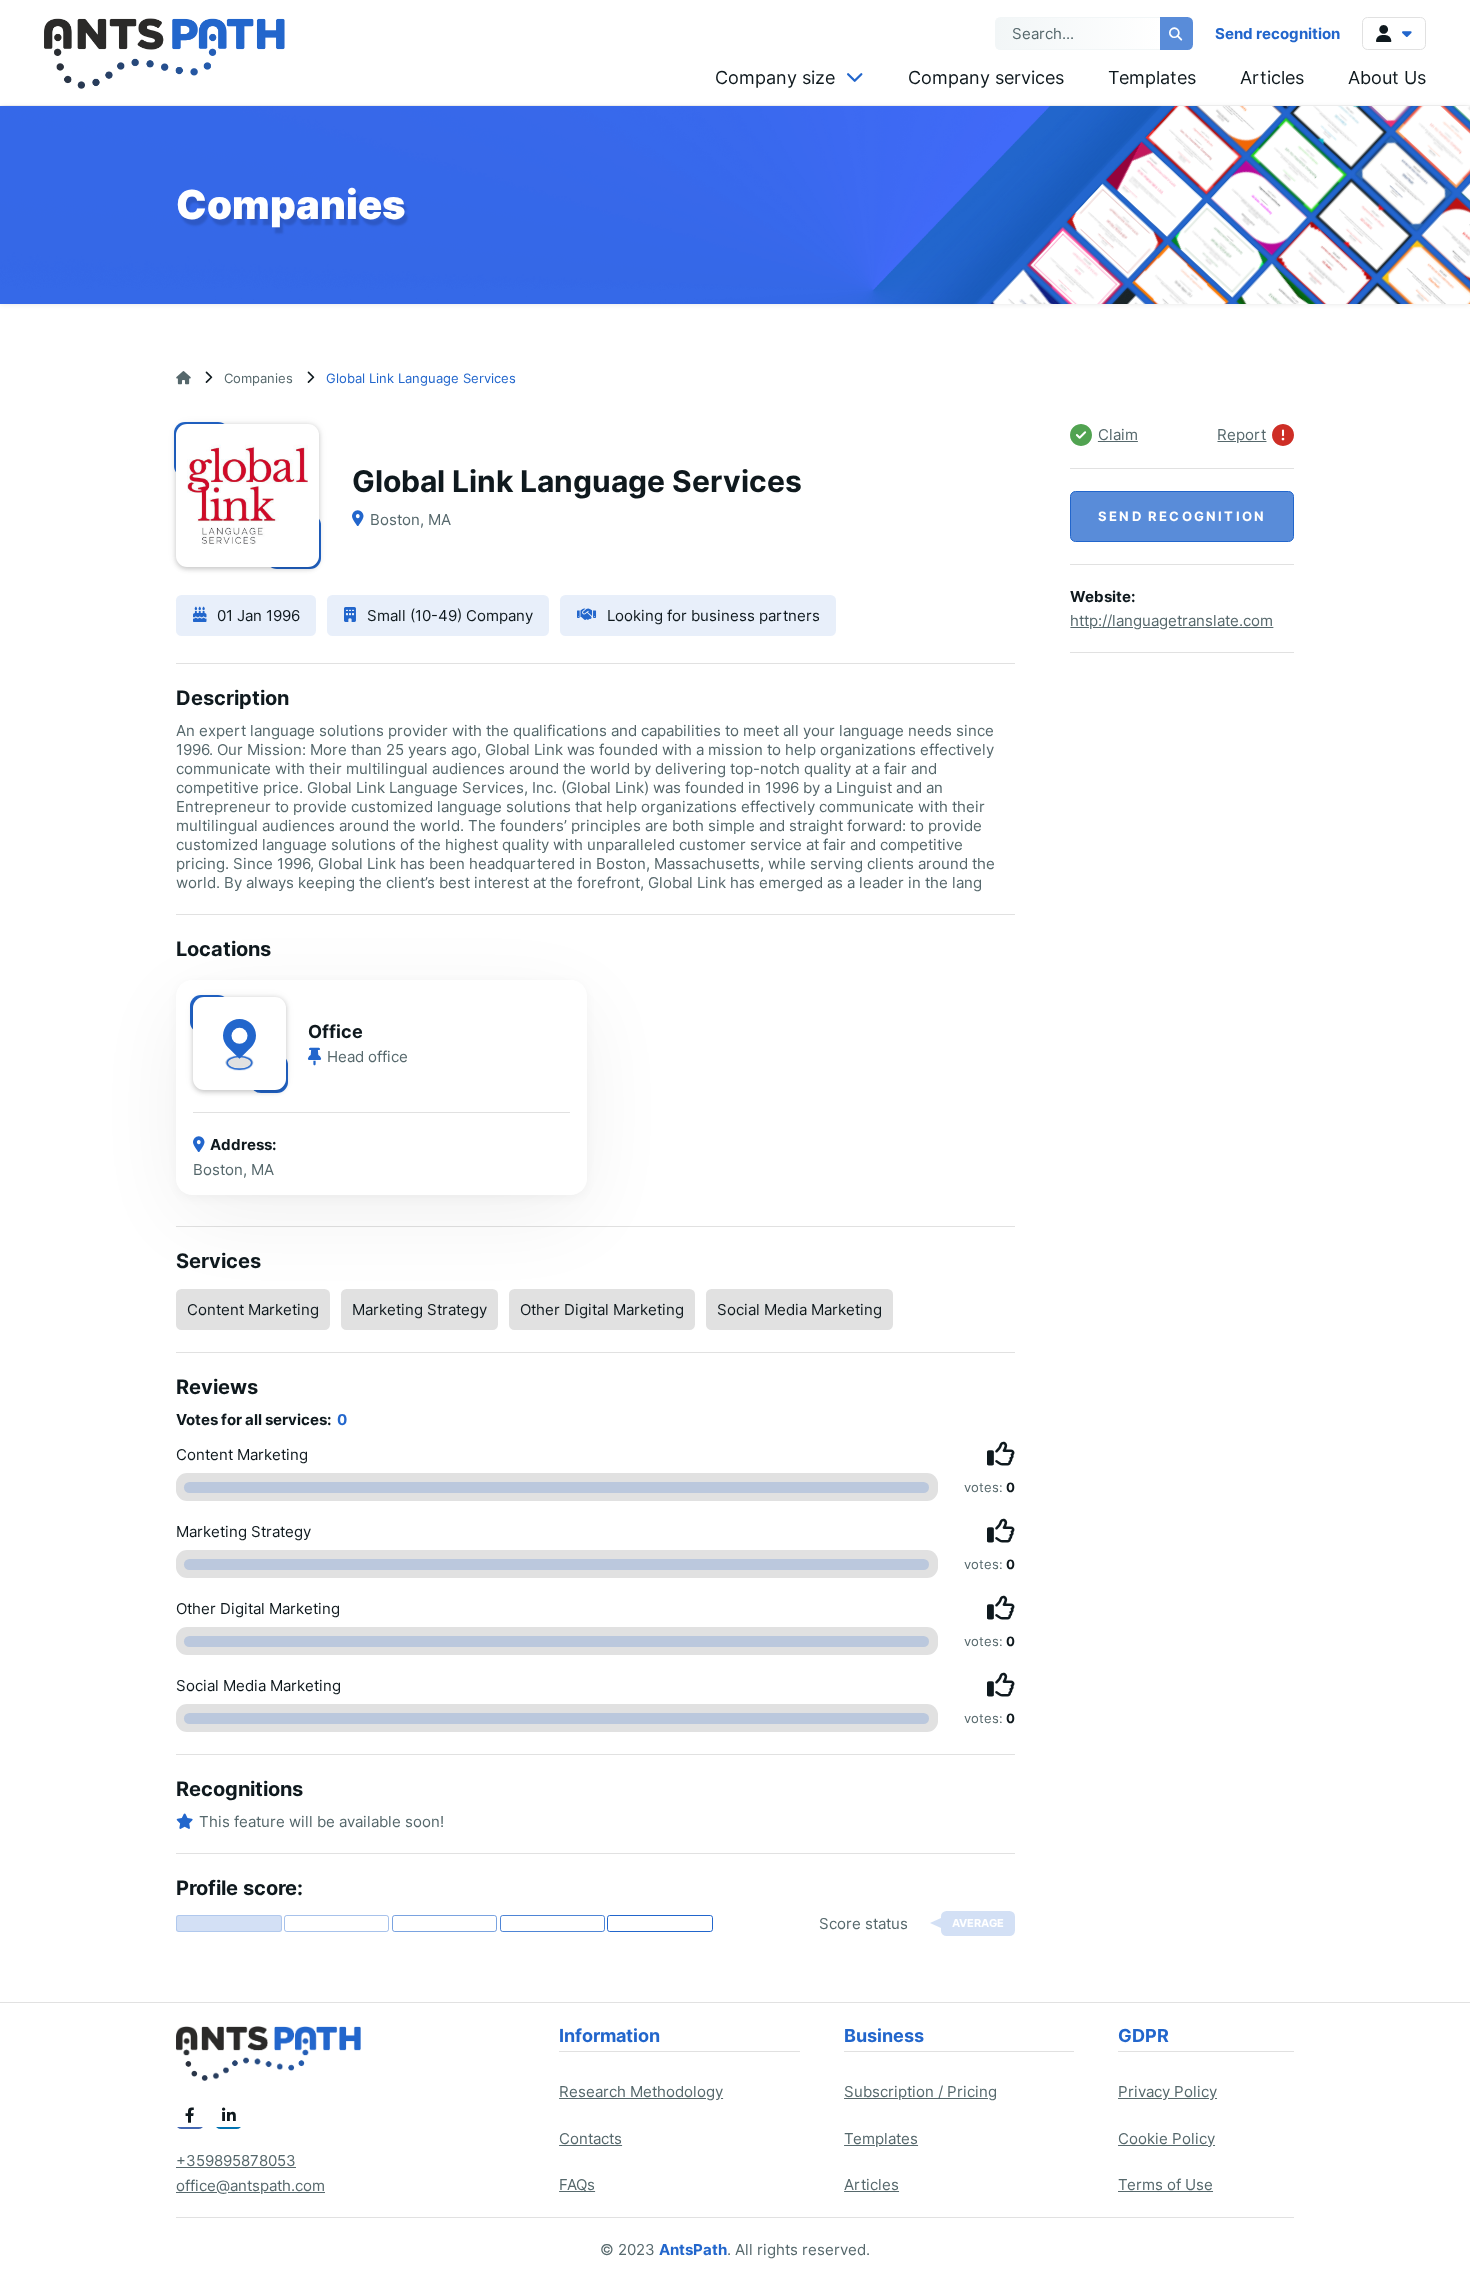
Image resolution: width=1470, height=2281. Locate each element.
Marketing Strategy (419, 1309)
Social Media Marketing (799, 1309)
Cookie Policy (1166, 2138)
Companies (258, 378)
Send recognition (1277, 33)
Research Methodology (641, 2091)
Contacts (590, 2138)
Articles (1272, 77)
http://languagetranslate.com (1171, 621)
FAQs (577, 2184)
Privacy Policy (1167, 2091)
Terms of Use (1165, 2184)
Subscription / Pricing (920, 2091)
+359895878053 (236, 2160)
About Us (1387, 77)
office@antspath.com (250, 2185)
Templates (1152, 77)
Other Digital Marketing (602, 1309)
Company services (986, 77)
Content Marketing (253, 1309)
